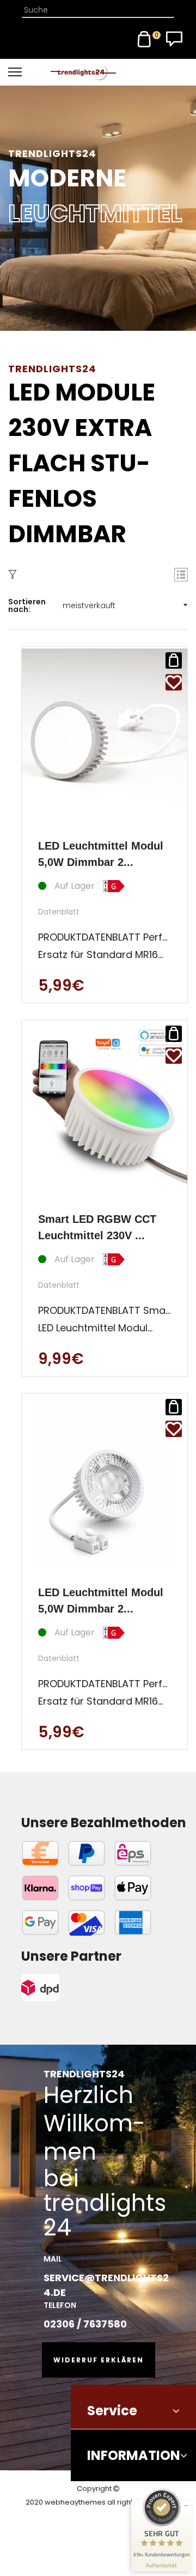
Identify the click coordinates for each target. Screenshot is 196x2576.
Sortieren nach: (27, 605)
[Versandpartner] (71, 1987)
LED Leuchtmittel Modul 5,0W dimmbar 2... (101, 854)
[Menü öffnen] (29, 72)
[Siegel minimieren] (186, 2506)
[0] (144, 39)
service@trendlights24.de (106, 2285)
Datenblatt (59, 912)
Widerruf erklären (99, 2360)
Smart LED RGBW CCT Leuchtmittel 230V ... (97, 1227)
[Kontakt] (174, 39)
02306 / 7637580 (85, 2324)
